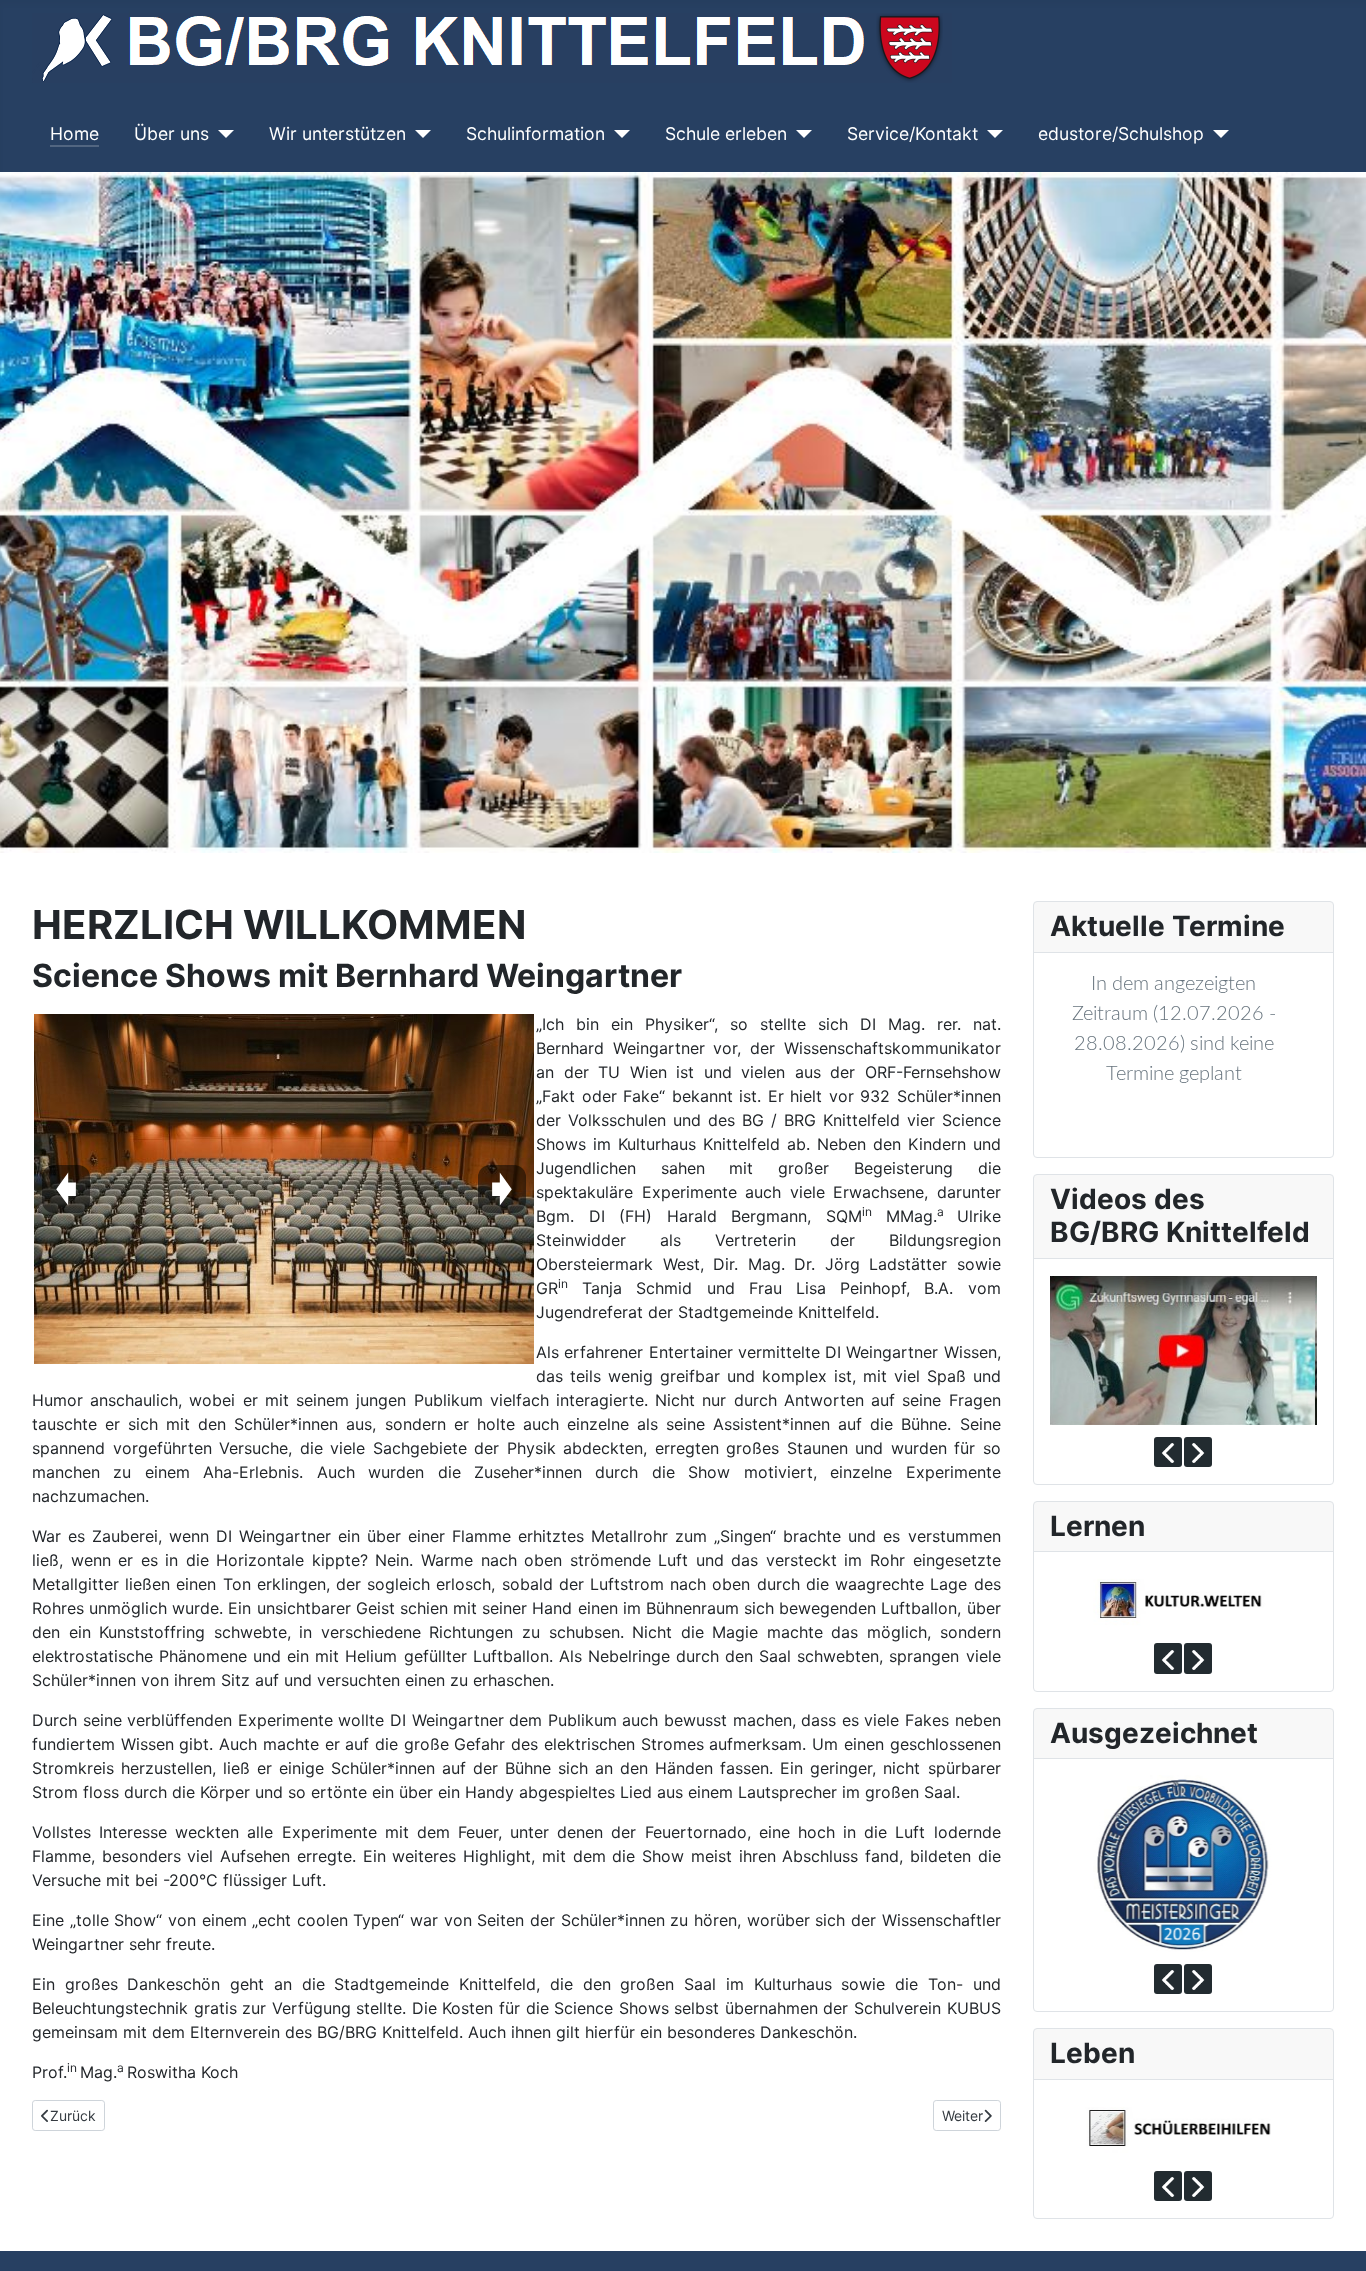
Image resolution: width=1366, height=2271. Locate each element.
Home (74, 133)
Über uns (171, 133)
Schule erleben (726, 133)
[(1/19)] (284, 1189)
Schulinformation (535, 133)
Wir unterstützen (337, 133)
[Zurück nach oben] (1331, 2234)
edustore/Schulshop (1121, 133)
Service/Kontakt (912, 133)
